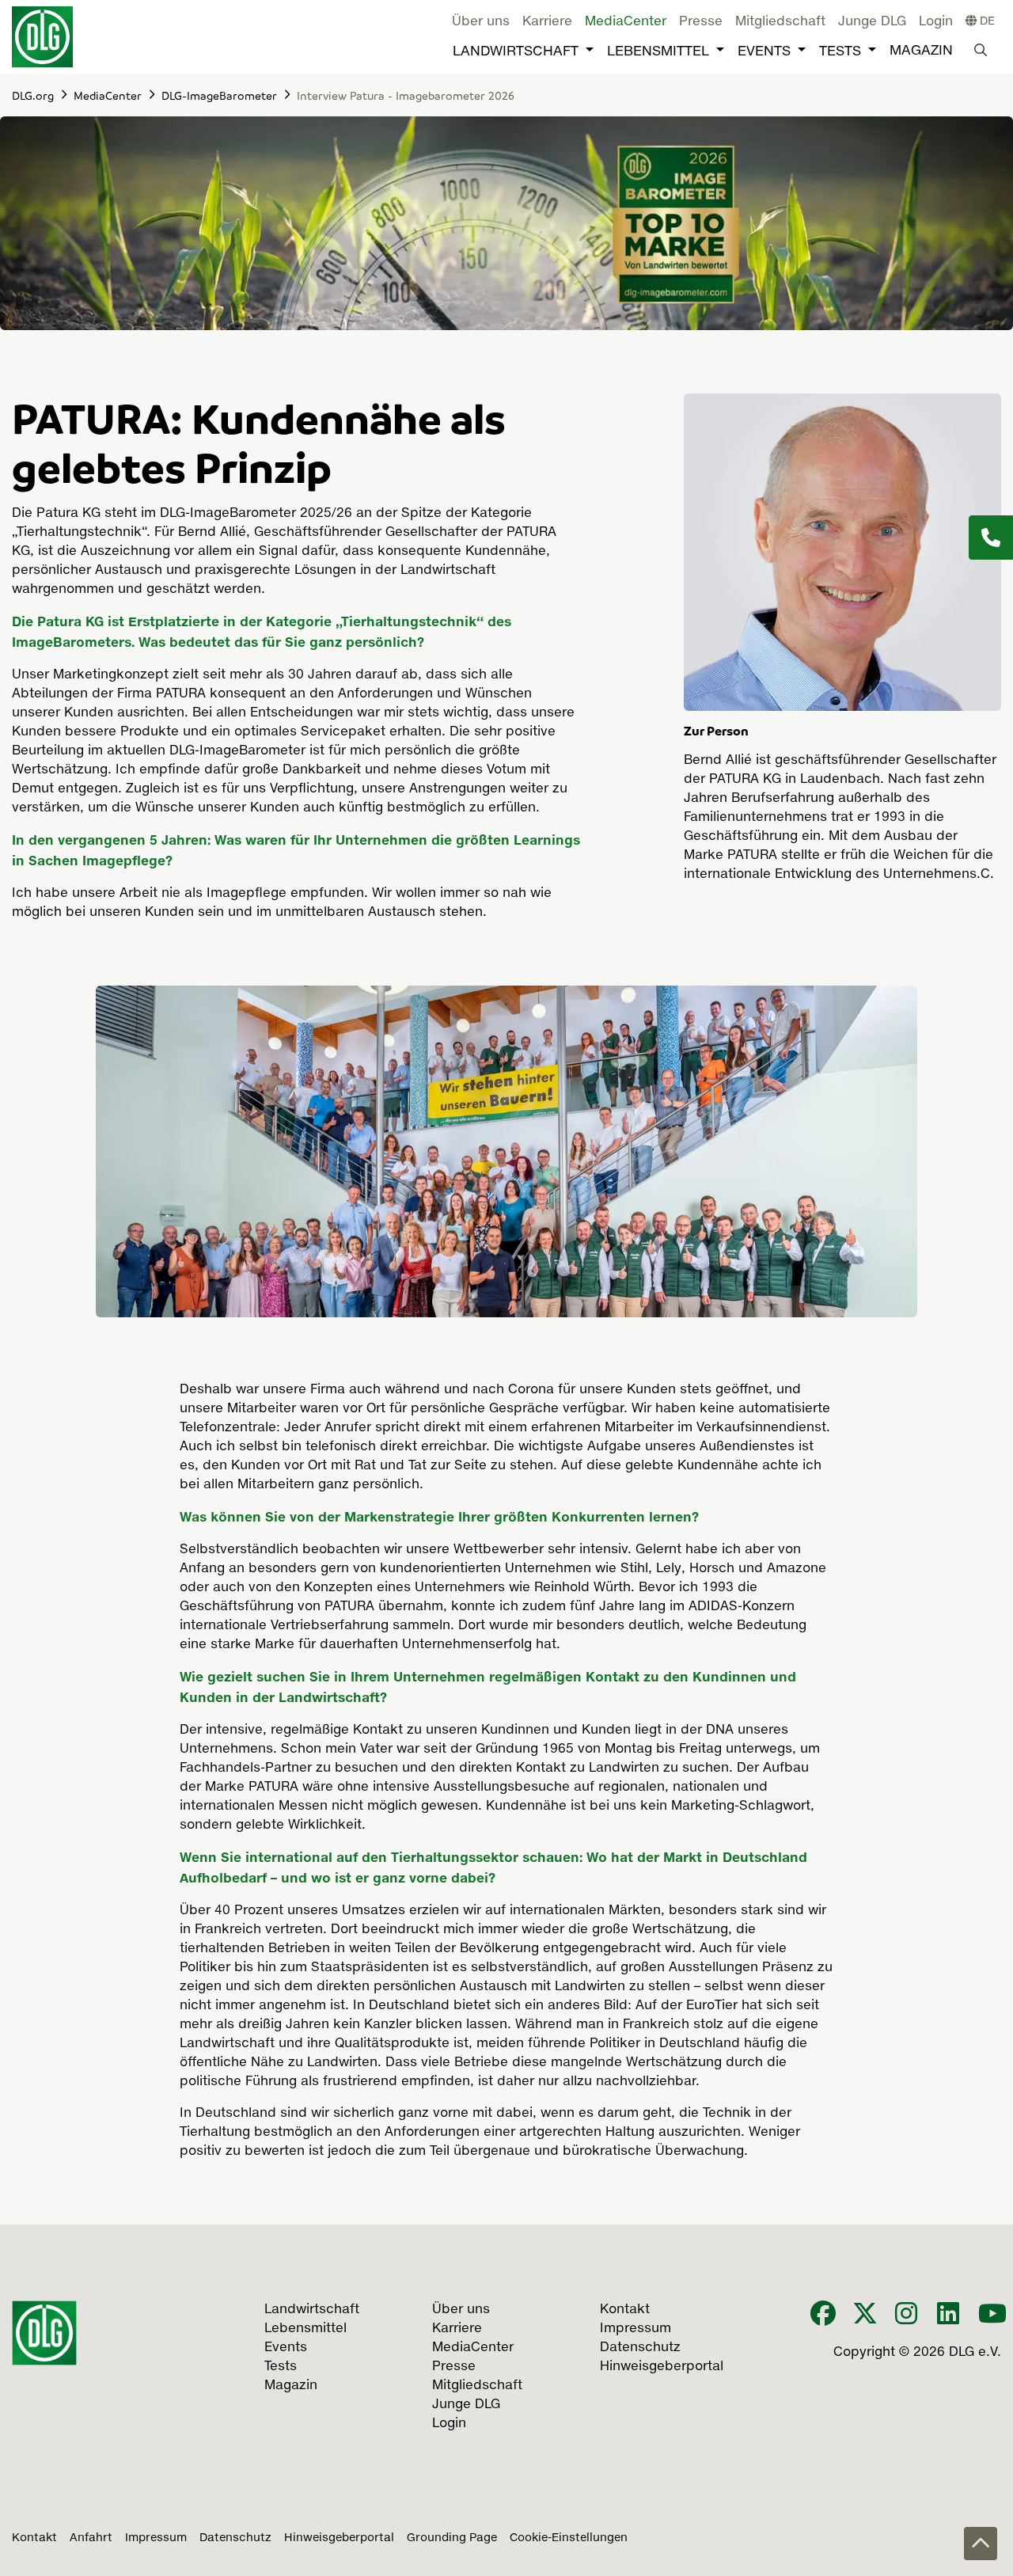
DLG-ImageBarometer (219, 95)
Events (764, 52)
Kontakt (34, 2538)
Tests (840, 52)
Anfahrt (91, 2538)
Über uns (481, 22)
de (986, 21)
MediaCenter (626, 22)
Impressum (156, 2538)
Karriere (547, 22)
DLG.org (33, 95)
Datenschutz (235, 2538)
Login (936, 22)
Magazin (921, 51)
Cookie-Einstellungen (569, 2538)
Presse (701, 22)
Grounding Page (452, 2538)
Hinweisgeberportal (339, 2538)
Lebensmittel (658, 52)
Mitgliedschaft (780, 22)
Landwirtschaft (516, 52)
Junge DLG (872, 22)
